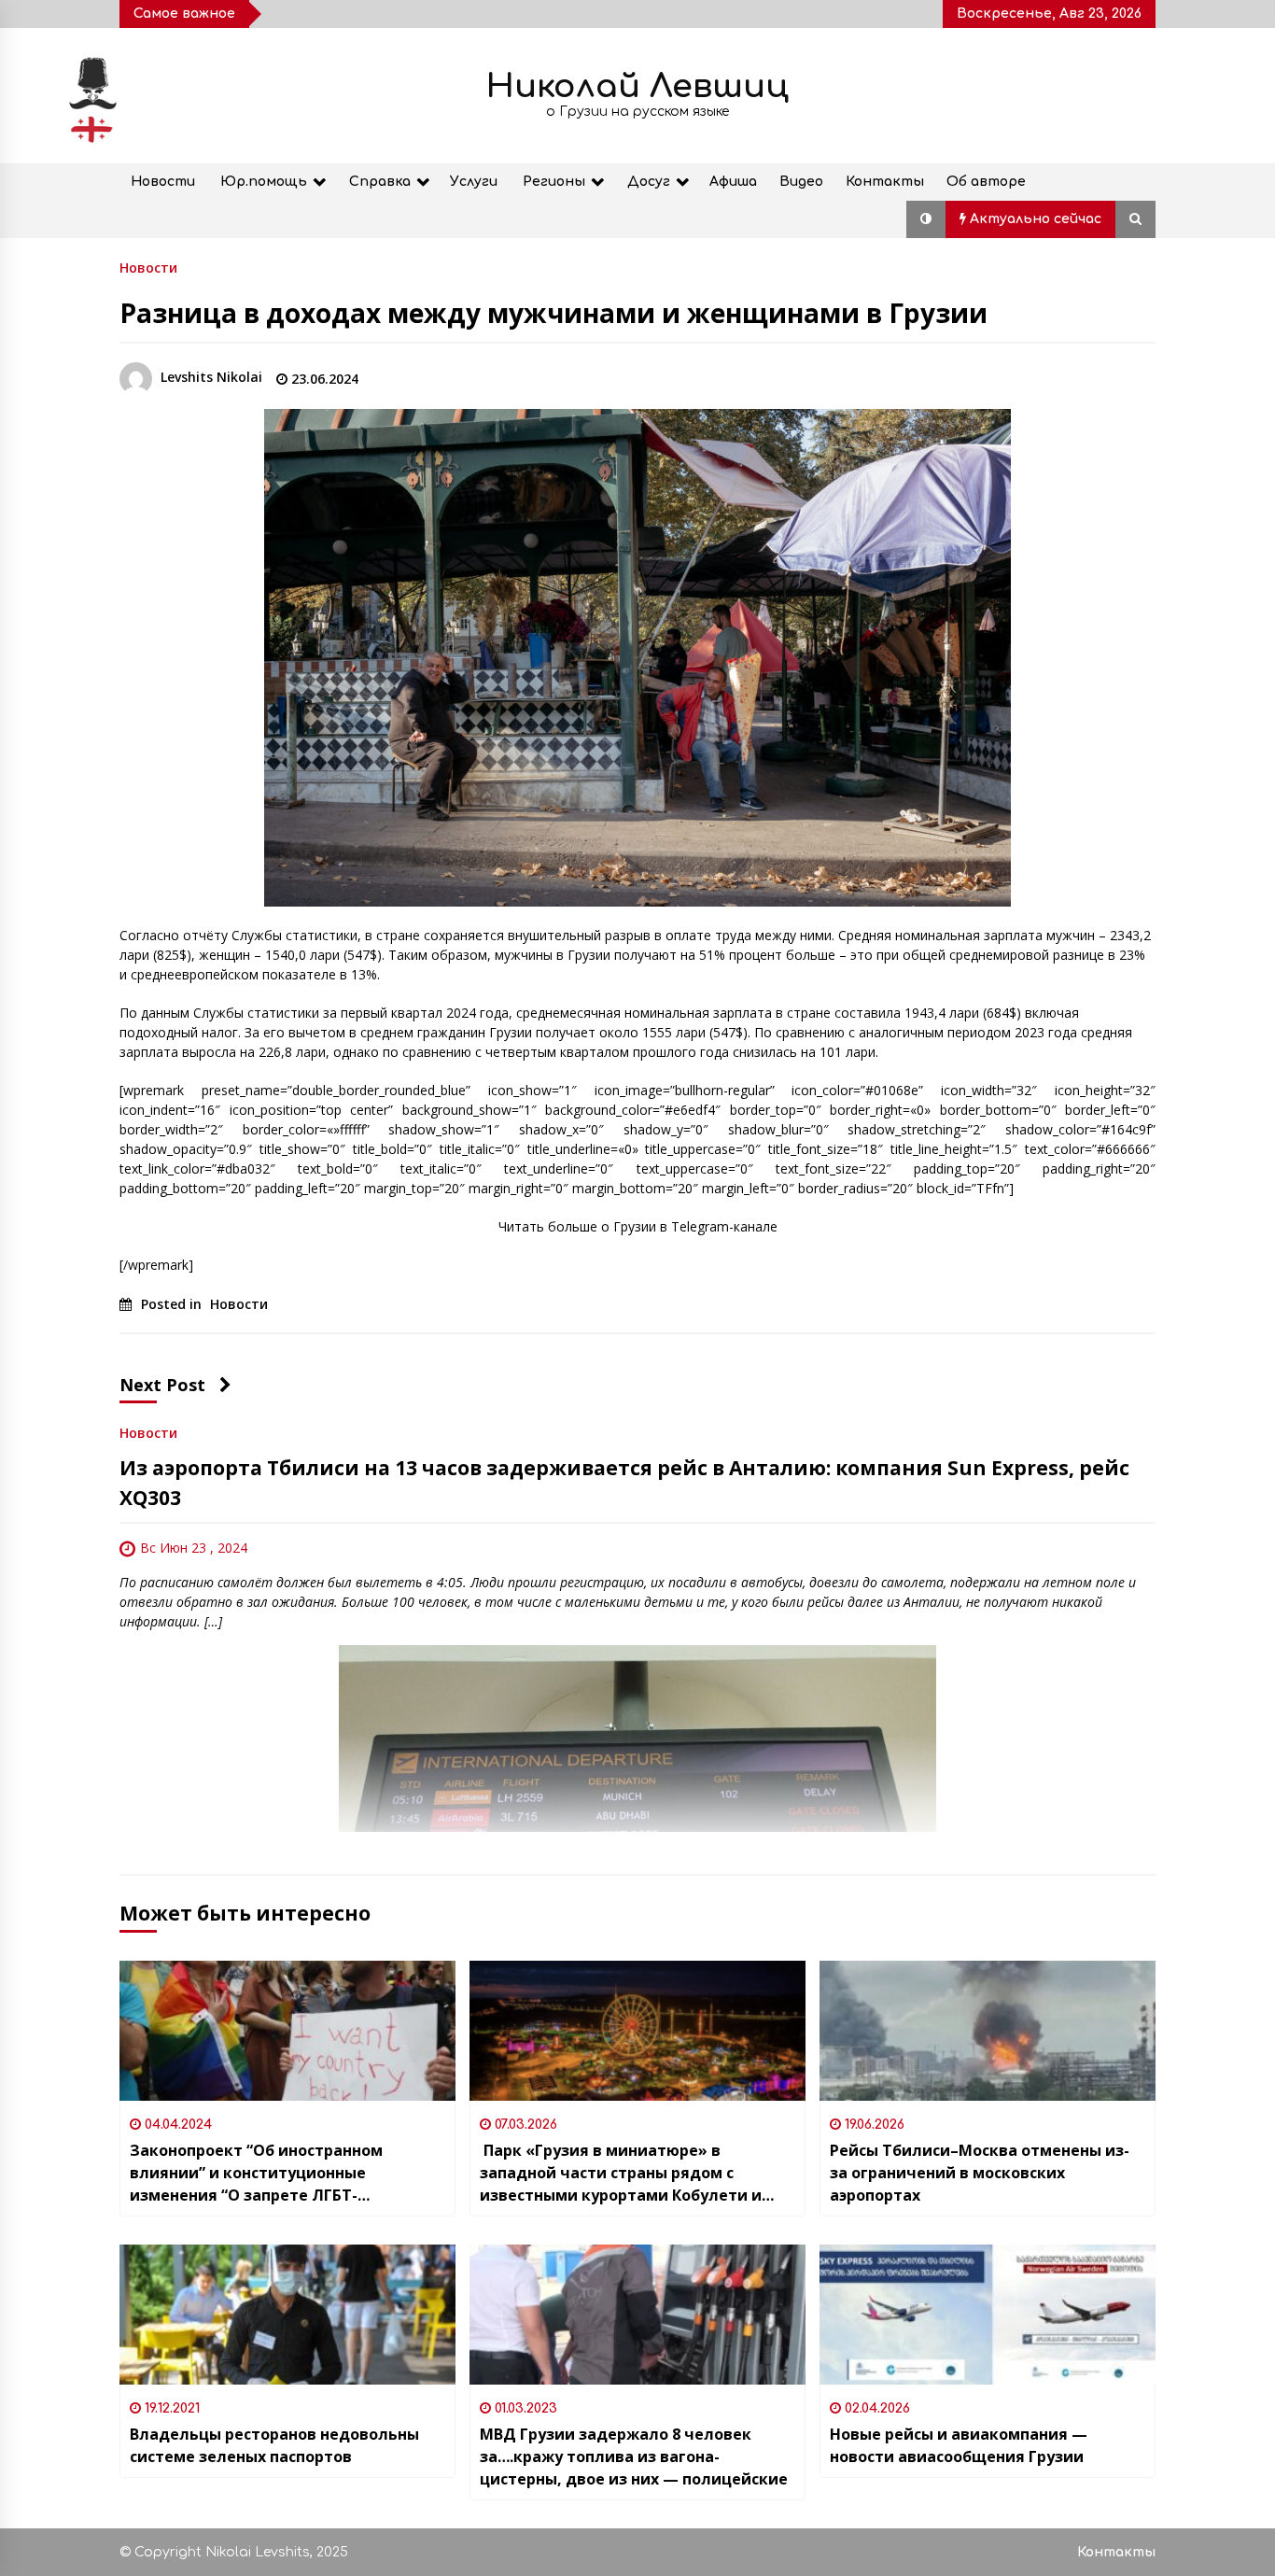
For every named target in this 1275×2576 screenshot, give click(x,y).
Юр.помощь (264, 182)
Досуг (649, 182)
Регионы (554, 182)
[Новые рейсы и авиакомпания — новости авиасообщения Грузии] (988, 2315)
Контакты (885, 182)
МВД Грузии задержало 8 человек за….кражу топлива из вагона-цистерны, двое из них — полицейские (634, 2456)
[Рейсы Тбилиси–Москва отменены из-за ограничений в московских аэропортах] (988, 2031)
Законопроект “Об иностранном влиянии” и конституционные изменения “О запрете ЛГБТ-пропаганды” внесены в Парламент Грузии (269, 2173)
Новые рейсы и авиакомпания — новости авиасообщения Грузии (959, 2445)
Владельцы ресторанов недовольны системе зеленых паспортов (274, 2445)
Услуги (474, 182)
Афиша (733, 182)
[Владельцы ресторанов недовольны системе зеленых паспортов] (287, 2315)
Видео (801, 182)
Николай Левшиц (637, 86)
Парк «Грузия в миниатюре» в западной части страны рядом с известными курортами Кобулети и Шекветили (621, 2173)
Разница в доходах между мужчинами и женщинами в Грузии (553, 313)
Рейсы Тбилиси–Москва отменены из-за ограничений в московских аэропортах (980, 2173)
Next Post (162, 1385)
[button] (926, 219)
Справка (380, 182)
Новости (163, 182)
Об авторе (986, 182)
